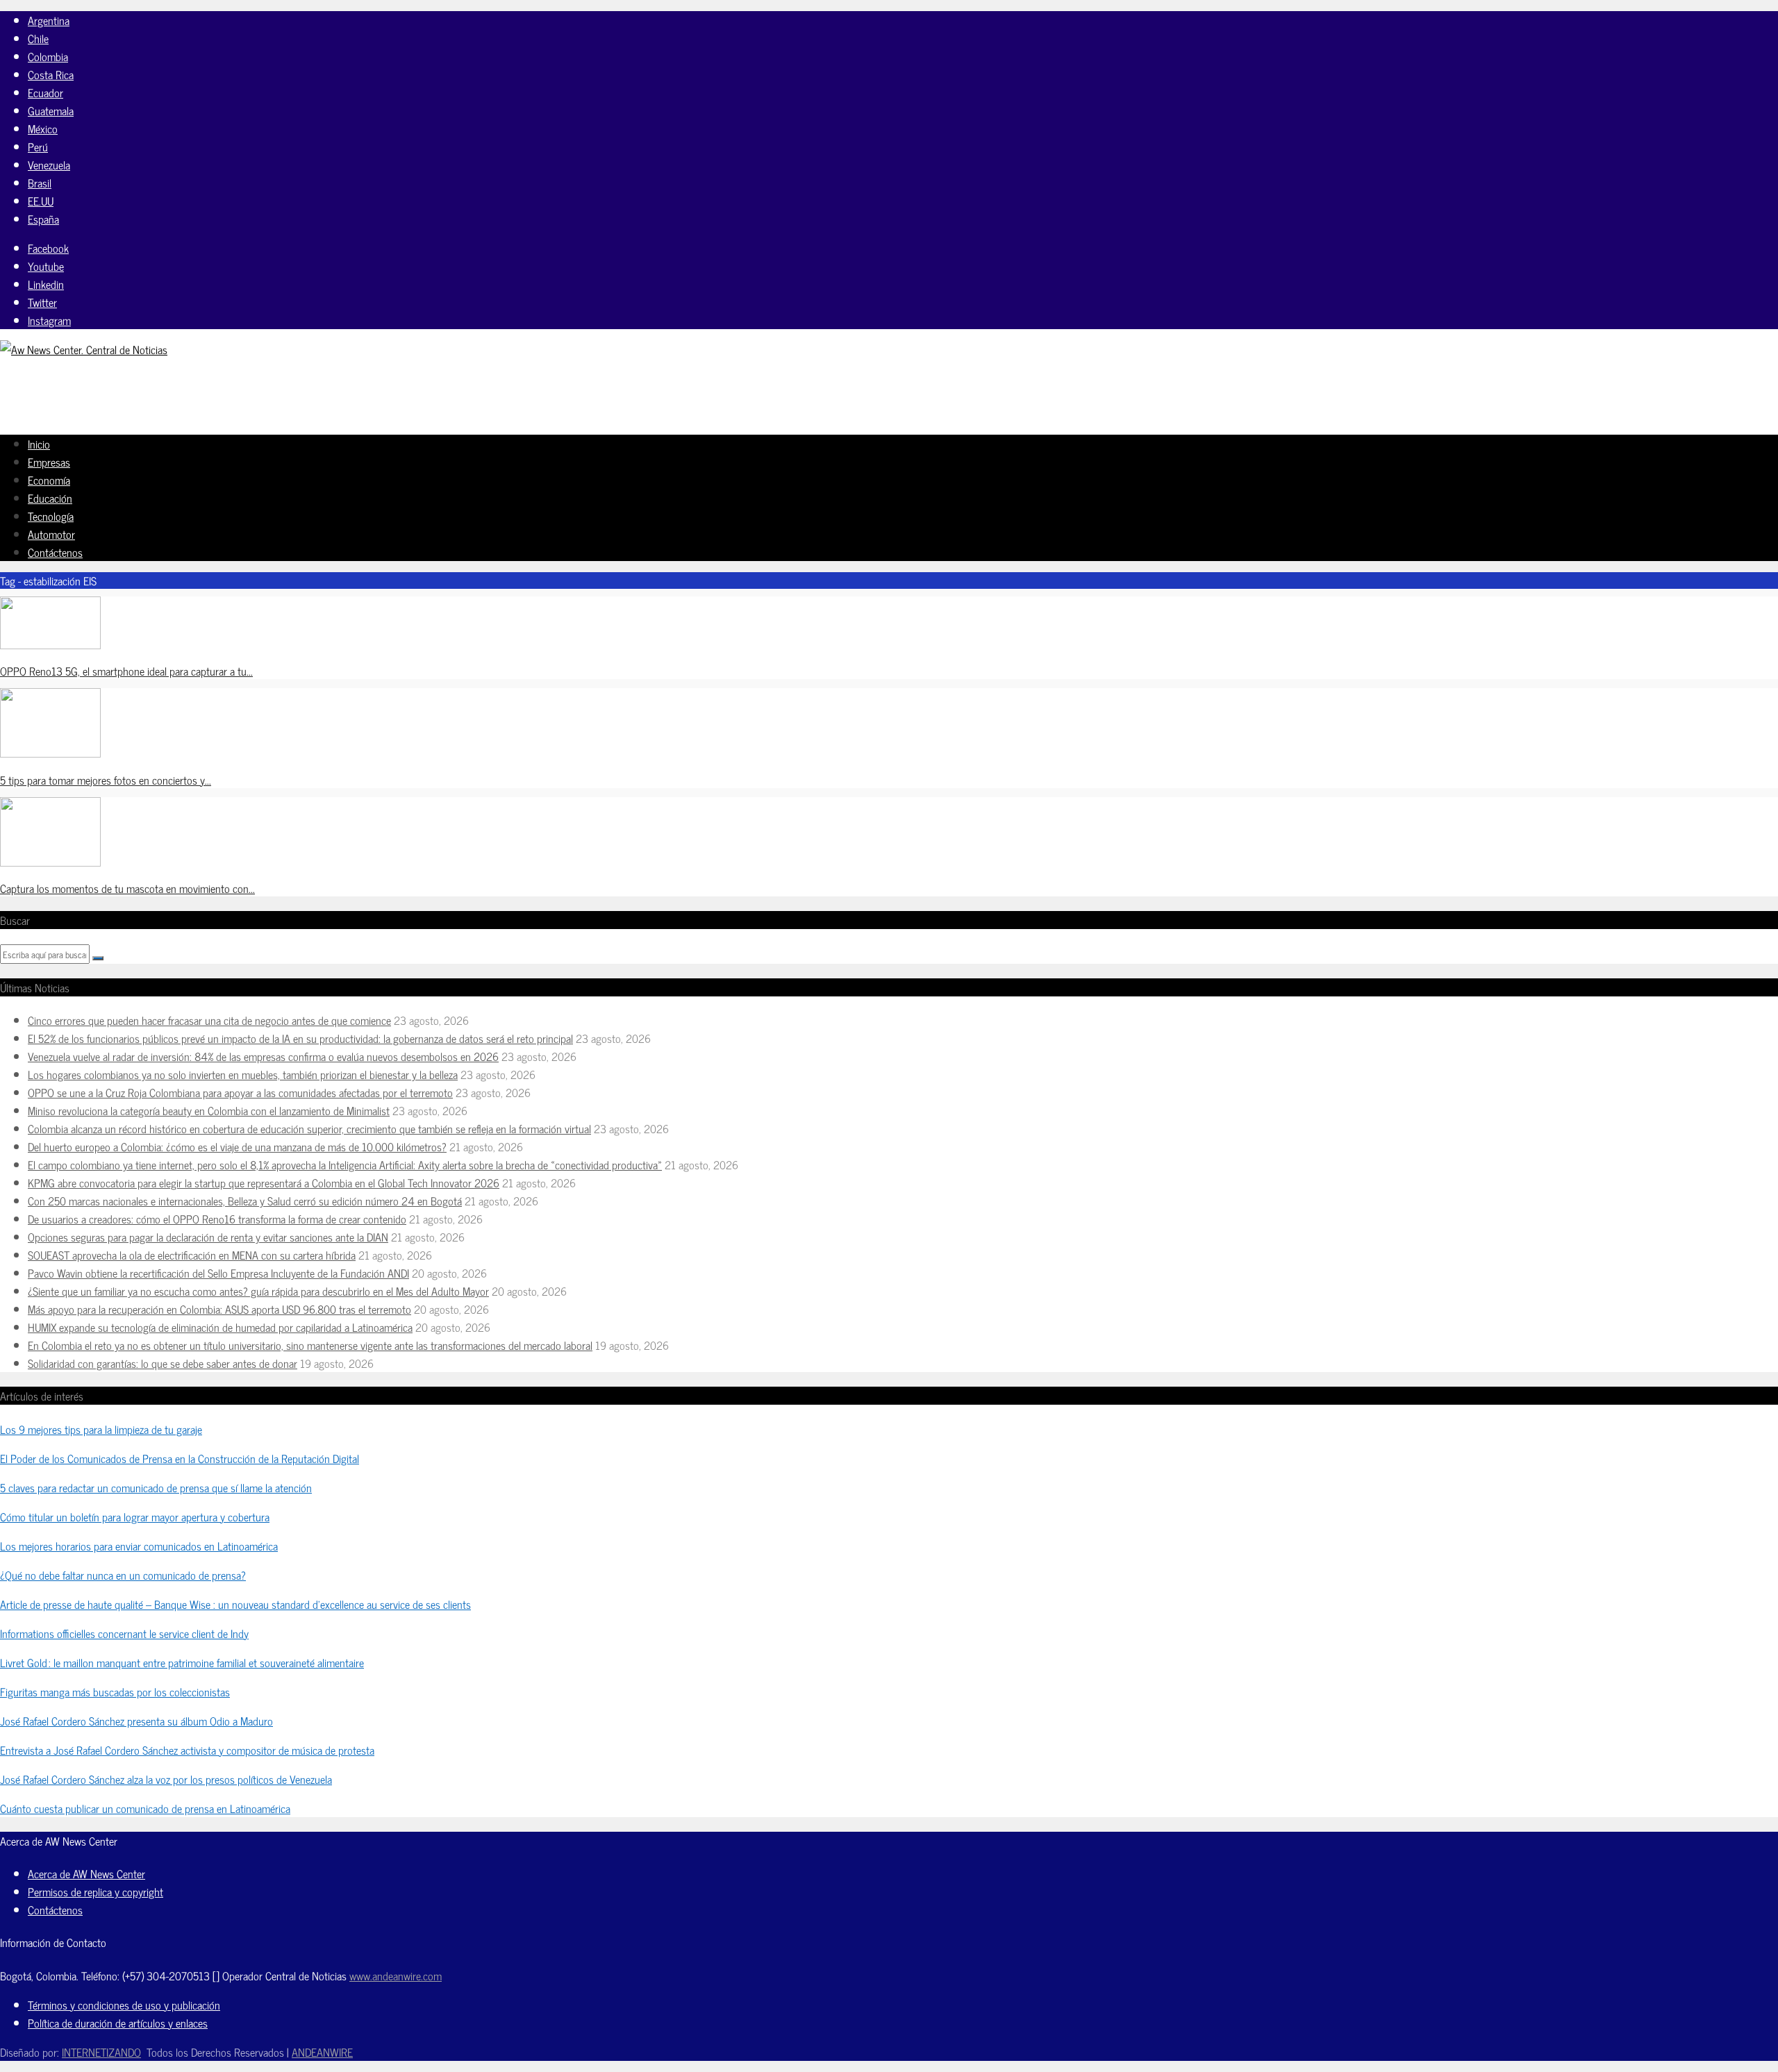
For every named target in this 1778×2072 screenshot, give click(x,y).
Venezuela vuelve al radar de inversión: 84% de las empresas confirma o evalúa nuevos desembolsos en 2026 (263, 1056)
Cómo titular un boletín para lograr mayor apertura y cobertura (135, 1517)
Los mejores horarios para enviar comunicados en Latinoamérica (139, 1546)
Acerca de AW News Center (86, 1873)
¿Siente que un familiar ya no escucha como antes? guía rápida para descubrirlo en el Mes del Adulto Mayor (258, 1291)
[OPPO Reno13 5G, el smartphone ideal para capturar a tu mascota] (50, 644)
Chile (38, 38)
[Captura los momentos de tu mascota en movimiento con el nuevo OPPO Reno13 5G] (50, 862)
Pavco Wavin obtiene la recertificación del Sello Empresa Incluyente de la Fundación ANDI (218, 1273)
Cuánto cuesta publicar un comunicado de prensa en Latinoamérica (145, 1808)
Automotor (51, 534)
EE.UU (41, 201)
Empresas (49, 462)
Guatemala (51, 110)
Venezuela (49, 165)
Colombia (48, 56)
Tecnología (51, 516)
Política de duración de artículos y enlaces (118, 2023)
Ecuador (45, 92)
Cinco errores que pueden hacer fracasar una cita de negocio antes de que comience (209, 1020)
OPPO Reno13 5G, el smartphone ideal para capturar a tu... (126, 671)
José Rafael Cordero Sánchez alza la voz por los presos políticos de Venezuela (166, 1779)
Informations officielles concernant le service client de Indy (124, 1633)
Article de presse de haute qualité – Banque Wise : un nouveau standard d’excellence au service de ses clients (235, 1604)
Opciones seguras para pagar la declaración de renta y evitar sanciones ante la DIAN (208, 1237)
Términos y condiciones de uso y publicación (124, 2005)
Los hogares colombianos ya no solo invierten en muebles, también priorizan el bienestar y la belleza (243, 1074)
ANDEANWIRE (322, 2052)
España (43, 219)
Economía (49, 480)
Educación (50, 498)
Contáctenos (55, 552)
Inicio (39, 444)
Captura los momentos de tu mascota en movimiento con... (127, 888)
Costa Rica (51, 74)
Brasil (40, 183)
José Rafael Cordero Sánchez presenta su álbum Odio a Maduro (136, 1721)
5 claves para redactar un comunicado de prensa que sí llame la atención (156, 1487)
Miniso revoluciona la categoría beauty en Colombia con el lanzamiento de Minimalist (209, 1110)
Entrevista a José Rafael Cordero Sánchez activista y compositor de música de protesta (187, 1750)
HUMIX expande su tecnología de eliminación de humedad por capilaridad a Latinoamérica (220, 1327)
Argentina (49, 20)
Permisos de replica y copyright (95, 1891)
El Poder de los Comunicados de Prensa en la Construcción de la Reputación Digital (180, 1458)
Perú (38, 147)
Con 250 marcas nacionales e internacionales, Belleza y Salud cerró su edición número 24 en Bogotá (245, 1201)
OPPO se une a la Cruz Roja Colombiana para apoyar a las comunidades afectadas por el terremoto (240, 1092)
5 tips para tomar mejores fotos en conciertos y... (106, 780)
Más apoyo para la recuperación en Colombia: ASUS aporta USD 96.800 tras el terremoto (219, 1309)
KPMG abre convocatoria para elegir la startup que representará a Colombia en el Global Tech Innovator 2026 (264, 1183)
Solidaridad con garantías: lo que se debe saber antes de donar (163, 1363)
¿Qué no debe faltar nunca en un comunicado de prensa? (123, 1575)
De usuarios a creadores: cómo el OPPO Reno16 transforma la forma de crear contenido (217, 1219)
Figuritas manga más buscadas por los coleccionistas (115, 1691)
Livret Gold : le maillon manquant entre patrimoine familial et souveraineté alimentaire (182, 1662)
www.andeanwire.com (396, 1975)
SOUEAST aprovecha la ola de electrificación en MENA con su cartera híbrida (192, 1255)
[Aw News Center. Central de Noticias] (84, 349)
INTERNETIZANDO (101, 2052)
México (43, 128)
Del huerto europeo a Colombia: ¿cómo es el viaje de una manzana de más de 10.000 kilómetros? (237, 1146)
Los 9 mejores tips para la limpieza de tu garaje (101, 1429)
